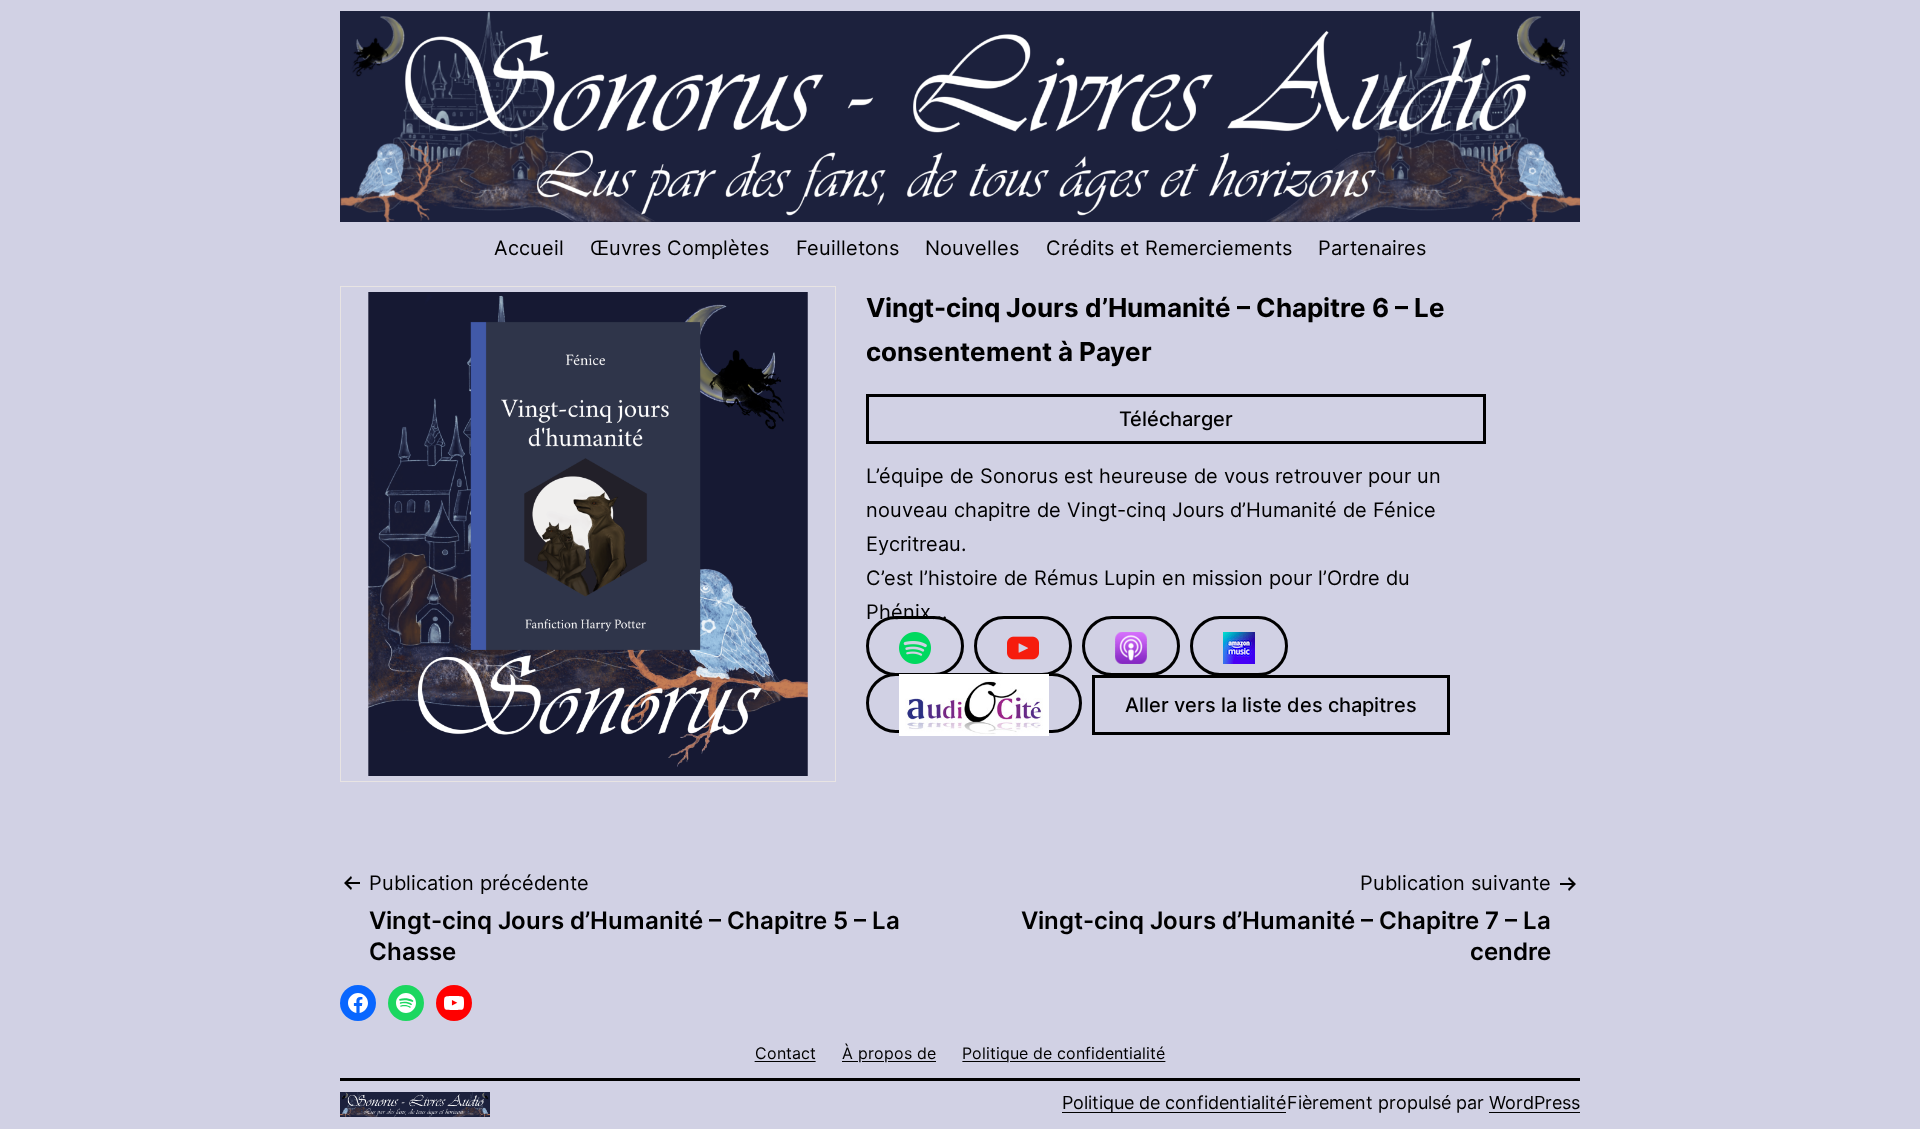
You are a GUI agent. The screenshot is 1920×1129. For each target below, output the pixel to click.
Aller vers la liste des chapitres (1271, 705)
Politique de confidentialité (1174, 1102)
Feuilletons (847, 248)
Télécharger (1176, 419)
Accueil (529, 248)
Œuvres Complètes (679, 248)
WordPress (1534, 1102)
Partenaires (1372, 248)
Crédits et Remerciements (1169, 248)
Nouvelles (972, 248)
